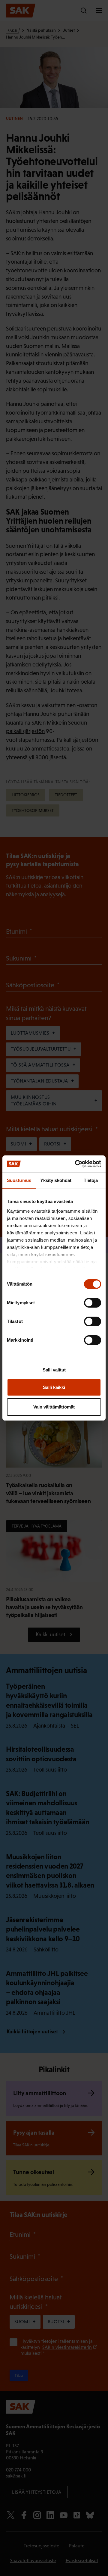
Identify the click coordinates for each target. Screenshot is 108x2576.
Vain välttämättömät (54, 1407)
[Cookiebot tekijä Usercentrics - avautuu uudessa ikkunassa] (76, 1164)
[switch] (93, 1303)
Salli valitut (54, 1370)
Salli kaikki (54, 1387)
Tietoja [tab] (91, 1180)
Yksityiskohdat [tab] (56, 1180)
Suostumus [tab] (19, 1180)
